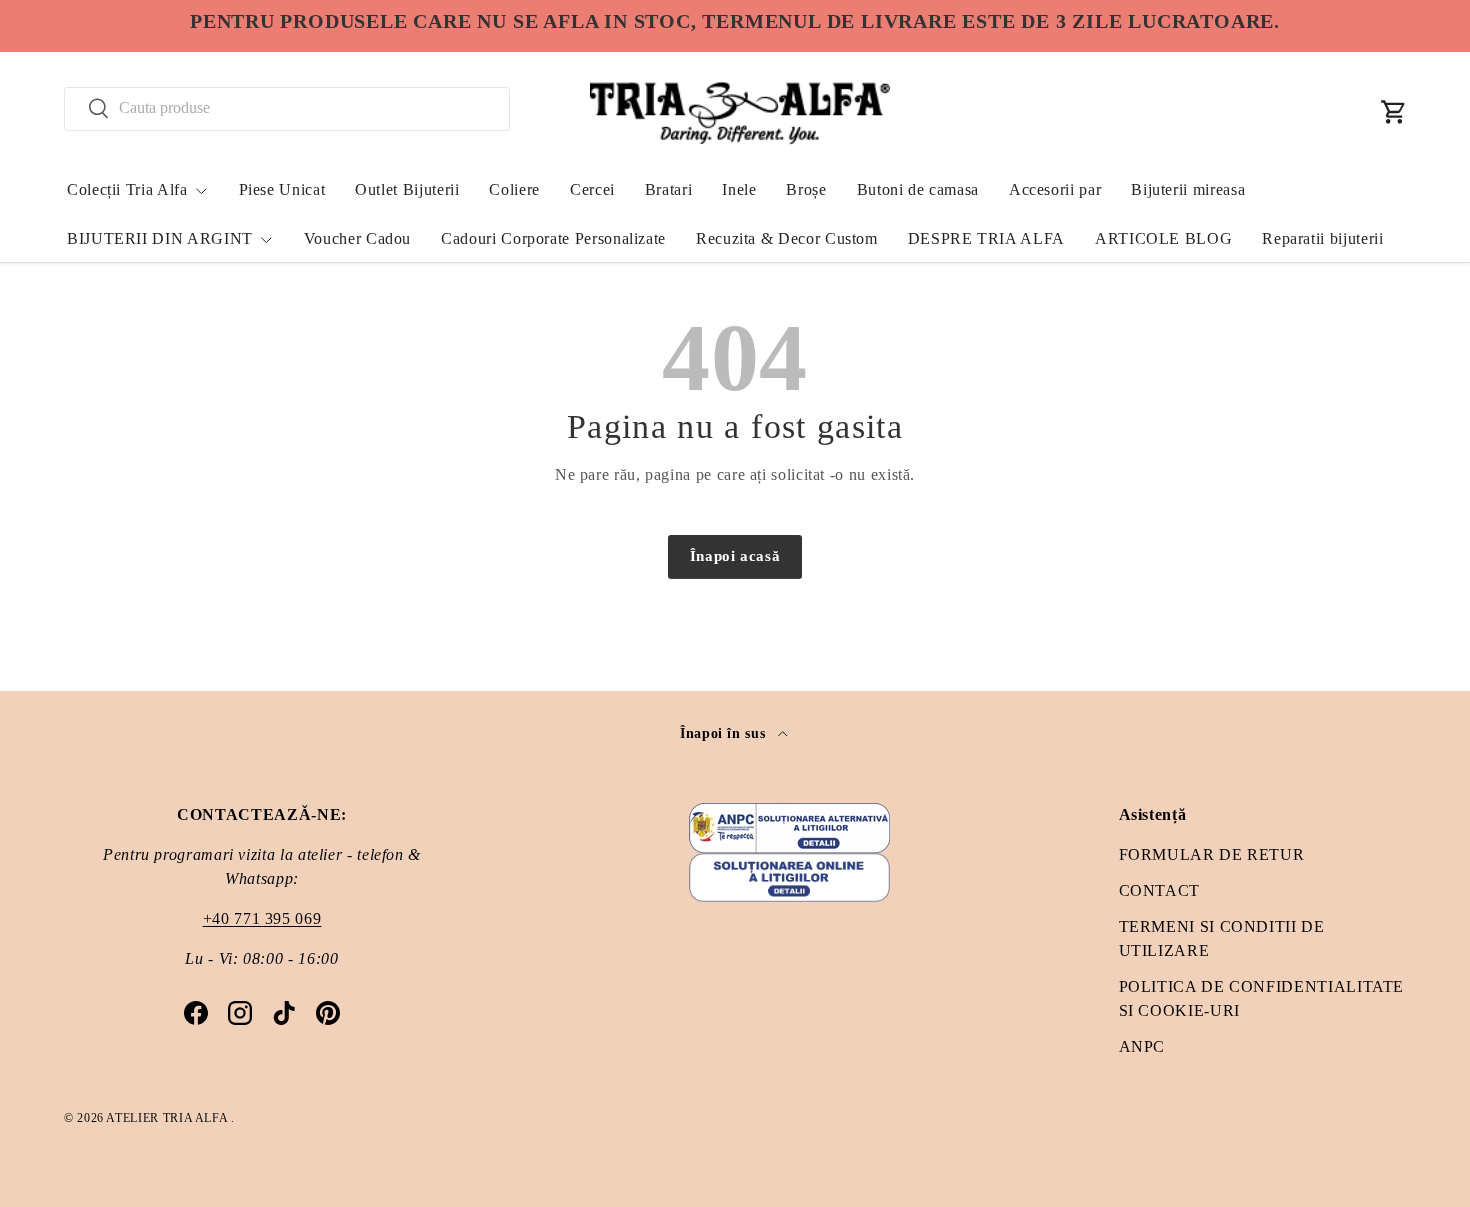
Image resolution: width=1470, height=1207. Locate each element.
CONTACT (1159, 890)
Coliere (514, 189)
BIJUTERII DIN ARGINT (160, 238)
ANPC (1142, 1046)
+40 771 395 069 (262, 918)
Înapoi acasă (735, 556)
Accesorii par (1055, 189)
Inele (739, 189)
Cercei (592, 189)
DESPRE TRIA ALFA (986, 238)
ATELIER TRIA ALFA (168, 1118)
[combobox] (287, 108)
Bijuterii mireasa (1188, 189)
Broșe (806, 189)
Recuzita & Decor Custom (787, 238)
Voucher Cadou (357, 238)
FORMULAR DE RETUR (1212, 854)
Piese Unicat (282, 189)
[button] (1394, 112)
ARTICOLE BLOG (1163, 238)
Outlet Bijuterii (407, 189)
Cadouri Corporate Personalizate (553, 238)
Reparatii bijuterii (1322, 238)
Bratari (668, 189)
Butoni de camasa (918, 189)
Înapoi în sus (725, 733)
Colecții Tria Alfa (127, 189)
